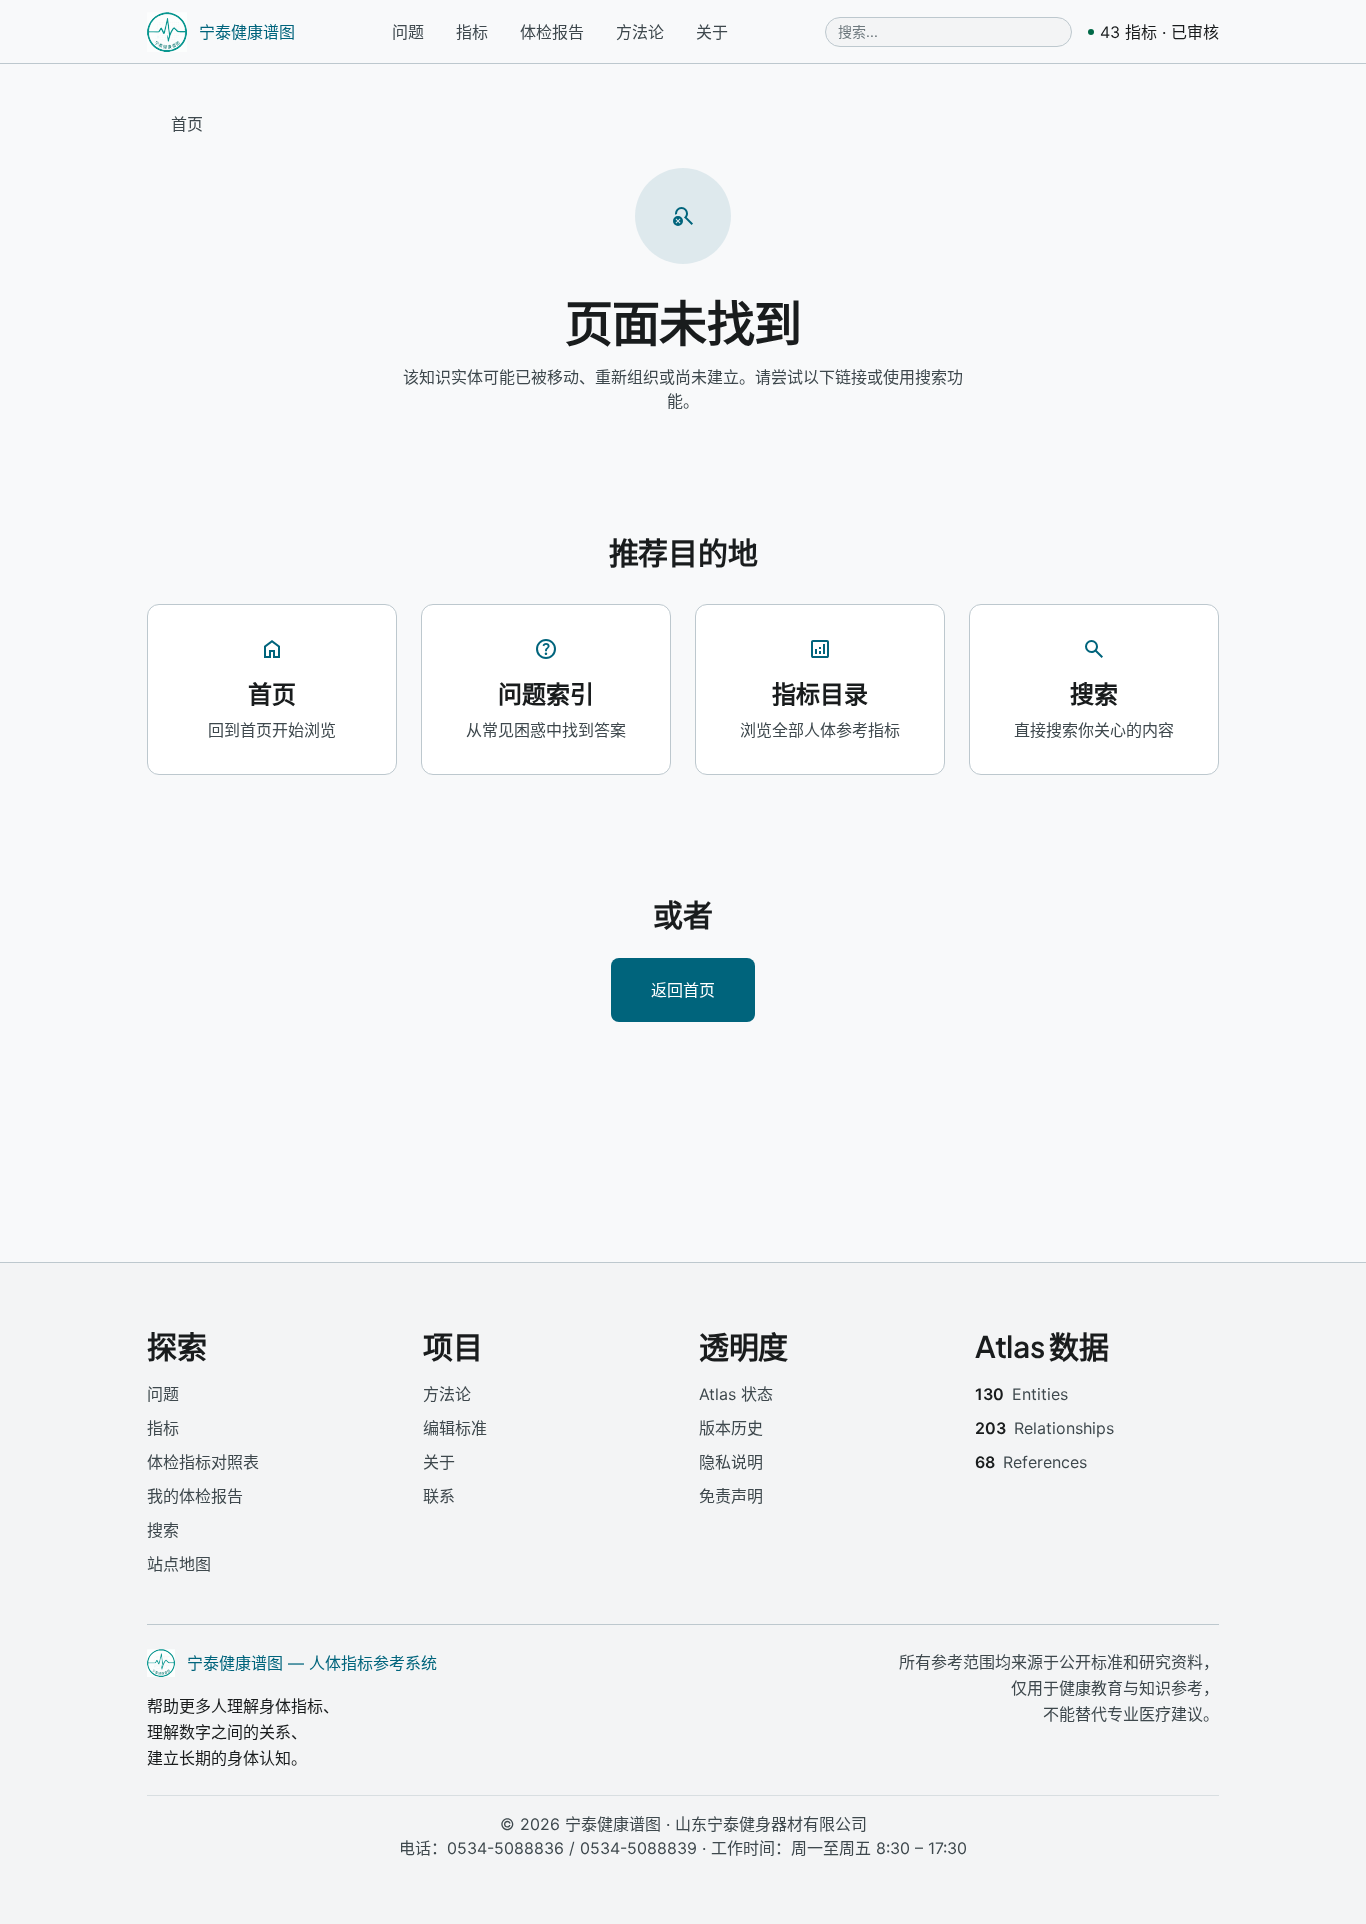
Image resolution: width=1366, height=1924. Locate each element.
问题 (408, 32)
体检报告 (552, 32)
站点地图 (179, 1564)
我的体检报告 (195, 1496)
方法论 (640, 32)
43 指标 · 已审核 (1159, 32)
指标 (472, 32)
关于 (712, 32)
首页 (187, 124)
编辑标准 (455, 1428)
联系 (439, 1496)
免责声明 (731, 1496)
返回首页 (683, 989)
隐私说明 (731, 1462)
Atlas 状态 (736, 1394)
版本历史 (731, 1428)
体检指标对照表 (203, 1462)
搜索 (163, 1530)
